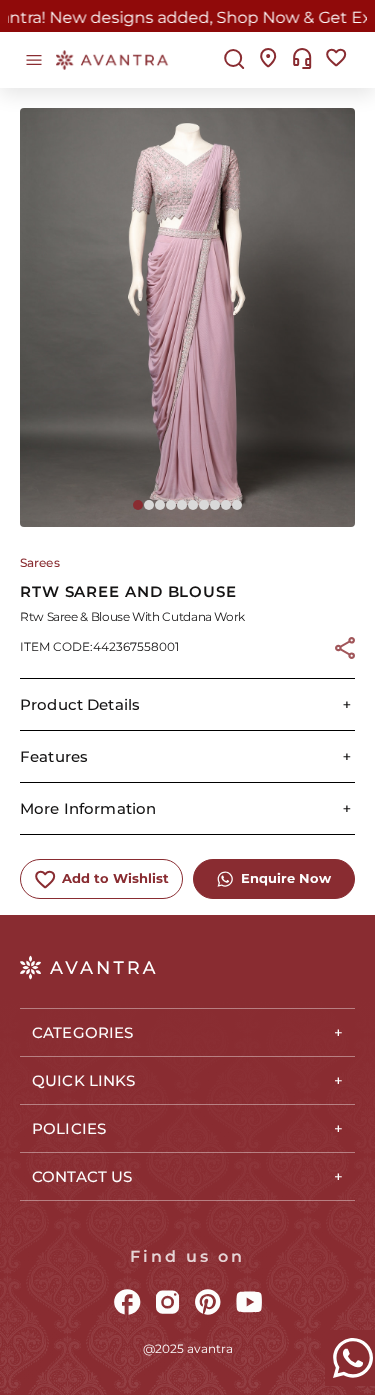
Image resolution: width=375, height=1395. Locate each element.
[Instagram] (168, 1304)
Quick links (84, 1080)
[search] (234, 60)
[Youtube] (249, 1304)
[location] (268, 59)
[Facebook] (127, 1304)
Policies (69, 1128)
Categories (83, 1032)
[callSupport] (302, 59)
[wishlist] (336, 59)
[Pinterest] (208, 1304)
